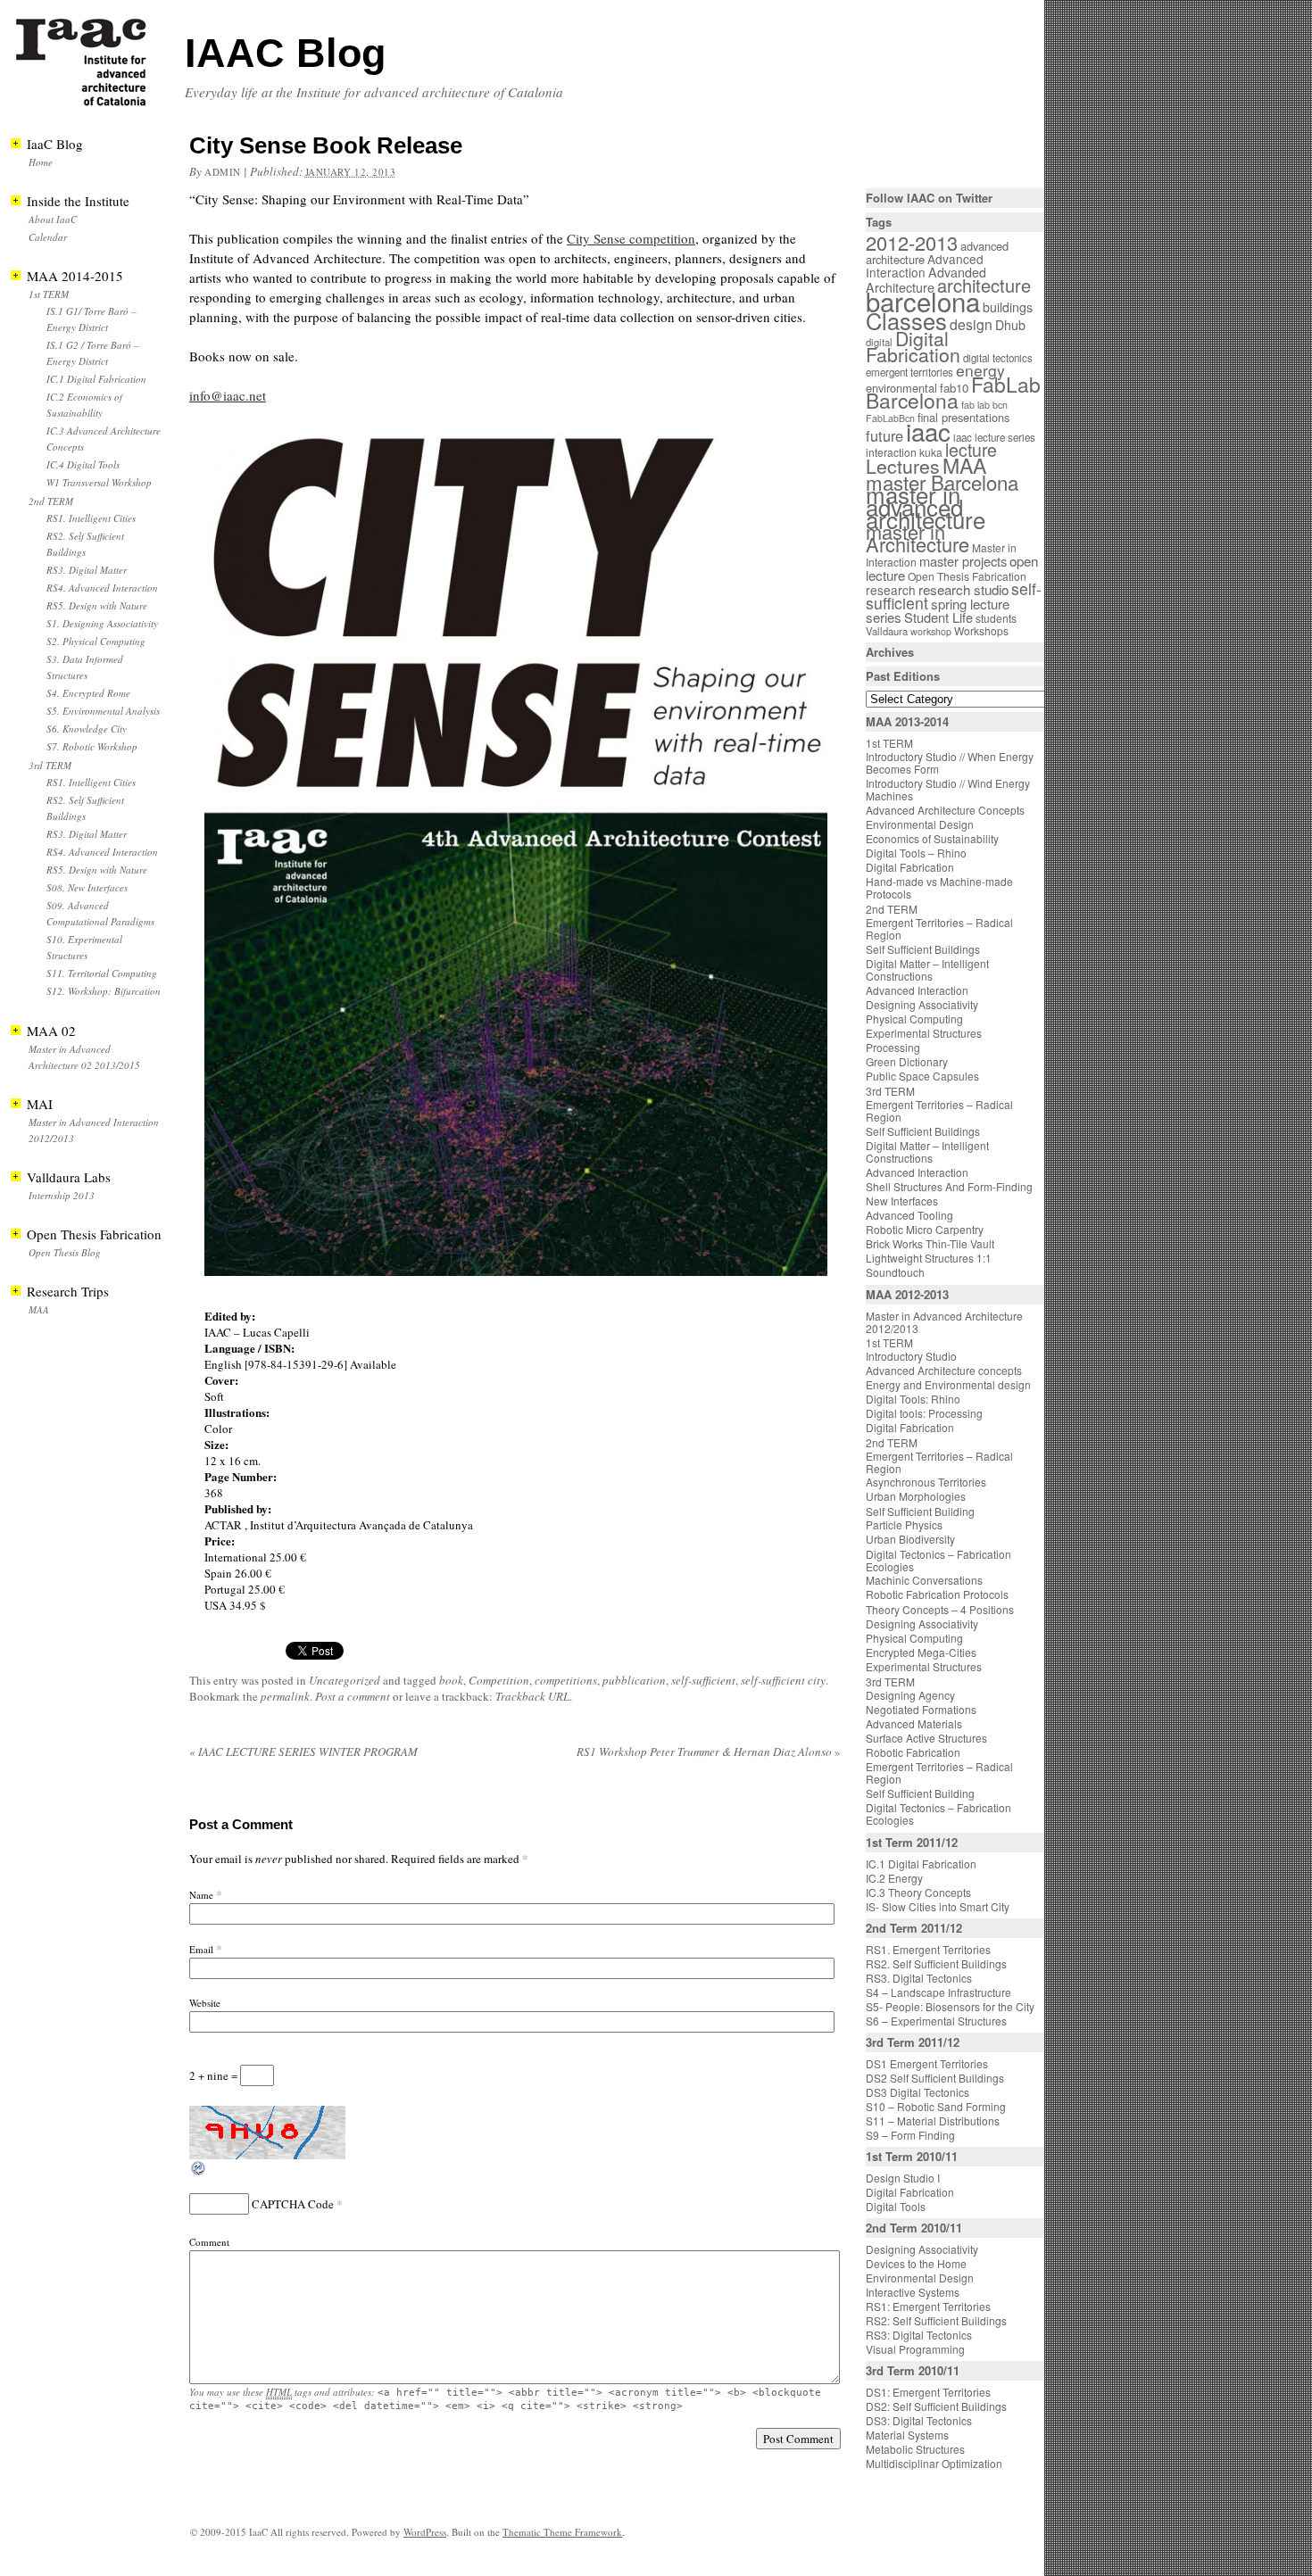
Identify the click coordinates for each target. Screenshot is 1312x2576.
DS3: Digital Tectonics (919, 2420)
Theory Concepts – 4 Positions (940, 1609)
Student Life (938, 617)
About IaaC (53, 219)
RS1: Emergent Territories (928, 2306)
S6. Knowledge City (87, 729)
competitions (566, 1680)
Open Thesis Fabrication (967, 576)
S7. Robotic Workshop (92, 746)
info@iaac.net (228, 395)
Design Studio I (903, 2178)
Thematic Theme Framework (562, 2532)
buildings (1008, 307)
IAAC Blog (285, 53)
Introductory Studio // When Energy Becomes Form (950, 762)
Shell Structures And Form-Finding (949, 1186)
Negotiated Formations (921, 1709)
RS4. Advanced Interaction (102, 588)
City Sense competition (631, 238)
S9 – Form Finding (910, 2135)
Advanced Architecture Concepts (945, 810)
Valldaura (887, 631)
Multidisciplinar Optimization (934, 2463)
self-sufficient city (783, 1680)
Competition (499, 1680)
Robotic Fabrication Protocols (937, 1594)
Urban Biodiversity (910, 1539)
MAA (39, 1309)
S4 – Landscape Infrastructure (938, 1992)
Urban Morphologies (916, 1496)
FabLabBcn (890, 418)
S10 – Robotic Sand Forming (936, 2106)
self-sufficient (703, 1680)
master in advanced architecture (926, 506)
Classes (906, 320)
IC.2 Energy (894, 1878)
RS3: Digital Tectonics (919, 2335)
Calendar (48, 237)
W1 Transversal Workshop (99, 482)
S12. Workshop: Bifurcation (104, 991)
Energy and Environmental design (948, 1384)
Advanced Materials (914, 1723)
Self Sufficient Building (920, 1511)
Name (201, 1895)
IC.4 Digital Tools (83, 464)
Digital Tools (896, 2206)
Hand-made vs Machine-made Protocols (939, 887)
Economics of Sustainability (932, 838)
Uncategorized (345, 1680)
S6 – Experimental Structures (936, 2021)
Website (205, 2003)
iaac (928, 431)
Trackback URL (532, 1696)
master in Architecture (918, 538)
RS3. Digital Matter (87, 570)
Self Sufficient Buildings (923, 949)
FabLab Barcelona (953, 392)
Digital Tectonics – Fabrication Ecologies (938, 1560)
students (996, 618)
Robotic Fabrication (913, 1752)
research (891, 590)
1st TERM (49, 294)
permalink (285, 1696)
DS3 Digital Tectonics (918, 2092)
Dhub (1010, 325)
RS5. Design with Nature (97, 605)
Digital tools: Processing (924, 1413)
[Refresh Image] (199, 2173)
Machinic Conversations (924, 1580)
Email (201, 1949)
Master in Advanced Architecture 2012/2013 (944, 1322)
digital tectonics (998, 358)
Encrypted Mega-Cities (921, 1652)
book (451, 1680)
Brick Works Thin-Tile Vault (930, 1243)
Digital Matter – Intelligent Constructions (927, 969)
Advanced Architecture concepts (944, 1370)
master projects (963, 561)
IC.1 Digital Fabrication (96, 379)
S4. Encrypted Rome (88, 693)
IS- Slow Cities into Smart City (938, 1906)
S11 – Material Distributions (933, 2120)
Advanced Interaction (925, 265)
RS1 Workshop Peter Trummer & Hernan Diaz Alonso (709, 1752)
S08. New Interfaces (87, 887)
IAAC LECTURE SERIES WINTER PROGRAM (303, 1752)
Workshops (981, 630)
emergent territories (909, 372)
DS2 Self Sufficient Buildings (935, 2078)
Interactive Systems (913, 2292)
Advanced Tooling (909, 1215)
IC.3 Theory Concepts (918, 1892)
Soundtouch (895, 1272)
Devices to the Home (916, 2263)
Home (41, 162)
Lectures (903, 466)
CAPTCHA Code (293, 2204)
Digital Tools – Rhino (916, 853)
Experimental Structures (924, 1033)
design (971, 324)
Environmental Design (920, 824)
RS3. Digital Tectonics (919, 1978)
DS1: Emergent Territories (928, 2392)
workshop (931, 631)
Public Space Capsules (922, 1076)
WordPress (425, 2532)
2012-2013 (912, 242)
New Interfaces (902, 1201)
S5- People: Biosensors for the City (950, 2006)
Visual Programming (915, 2349)
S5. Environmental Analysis (103, 711)
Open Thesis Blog (65, 1252)
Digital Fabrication (913, 346)
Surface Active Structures (926, 1738)
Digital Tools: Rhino (913, 1399)
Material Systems (907, 2435)
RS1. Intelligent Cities (91, 518)
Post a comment (353, 1696)
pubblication (634, 1680)
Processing (893, 1047)
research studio (963, 589)
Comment (209, 2242)
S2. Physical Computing (96, 641)
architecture (984, 285)
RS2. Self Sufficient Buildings (936, 1963)
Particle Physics (904, 1524)
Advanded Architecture (926, 280)
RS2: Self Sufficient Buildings (936, 2320)
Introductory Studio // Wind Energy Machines (948, 789)
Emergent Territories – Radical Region (939, 928)
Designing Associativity (922, 1004)
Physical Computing (914, 1019)
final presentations (963, 417)
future (884, 435)
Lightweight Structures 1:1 (929, 1258)
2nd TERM (51, 501)
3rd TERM (50, 765)
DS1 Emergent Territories (927, 2063)
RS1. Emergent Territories (928, 1949)
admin (223, 172)
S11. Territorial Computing (102, 973)
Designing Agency (910, 1695)
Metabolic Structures (915, 2449)
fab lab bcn (984, 405)
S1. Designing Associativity (102, 623)
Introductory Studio (911, 1356)
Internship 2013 (62, 1195)
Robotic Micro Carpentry (925, 1229)
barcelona (923, 301)
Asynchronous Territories (926, 1482)
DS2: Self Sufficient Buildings (936, 2406)
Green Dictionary (907, 1061)
